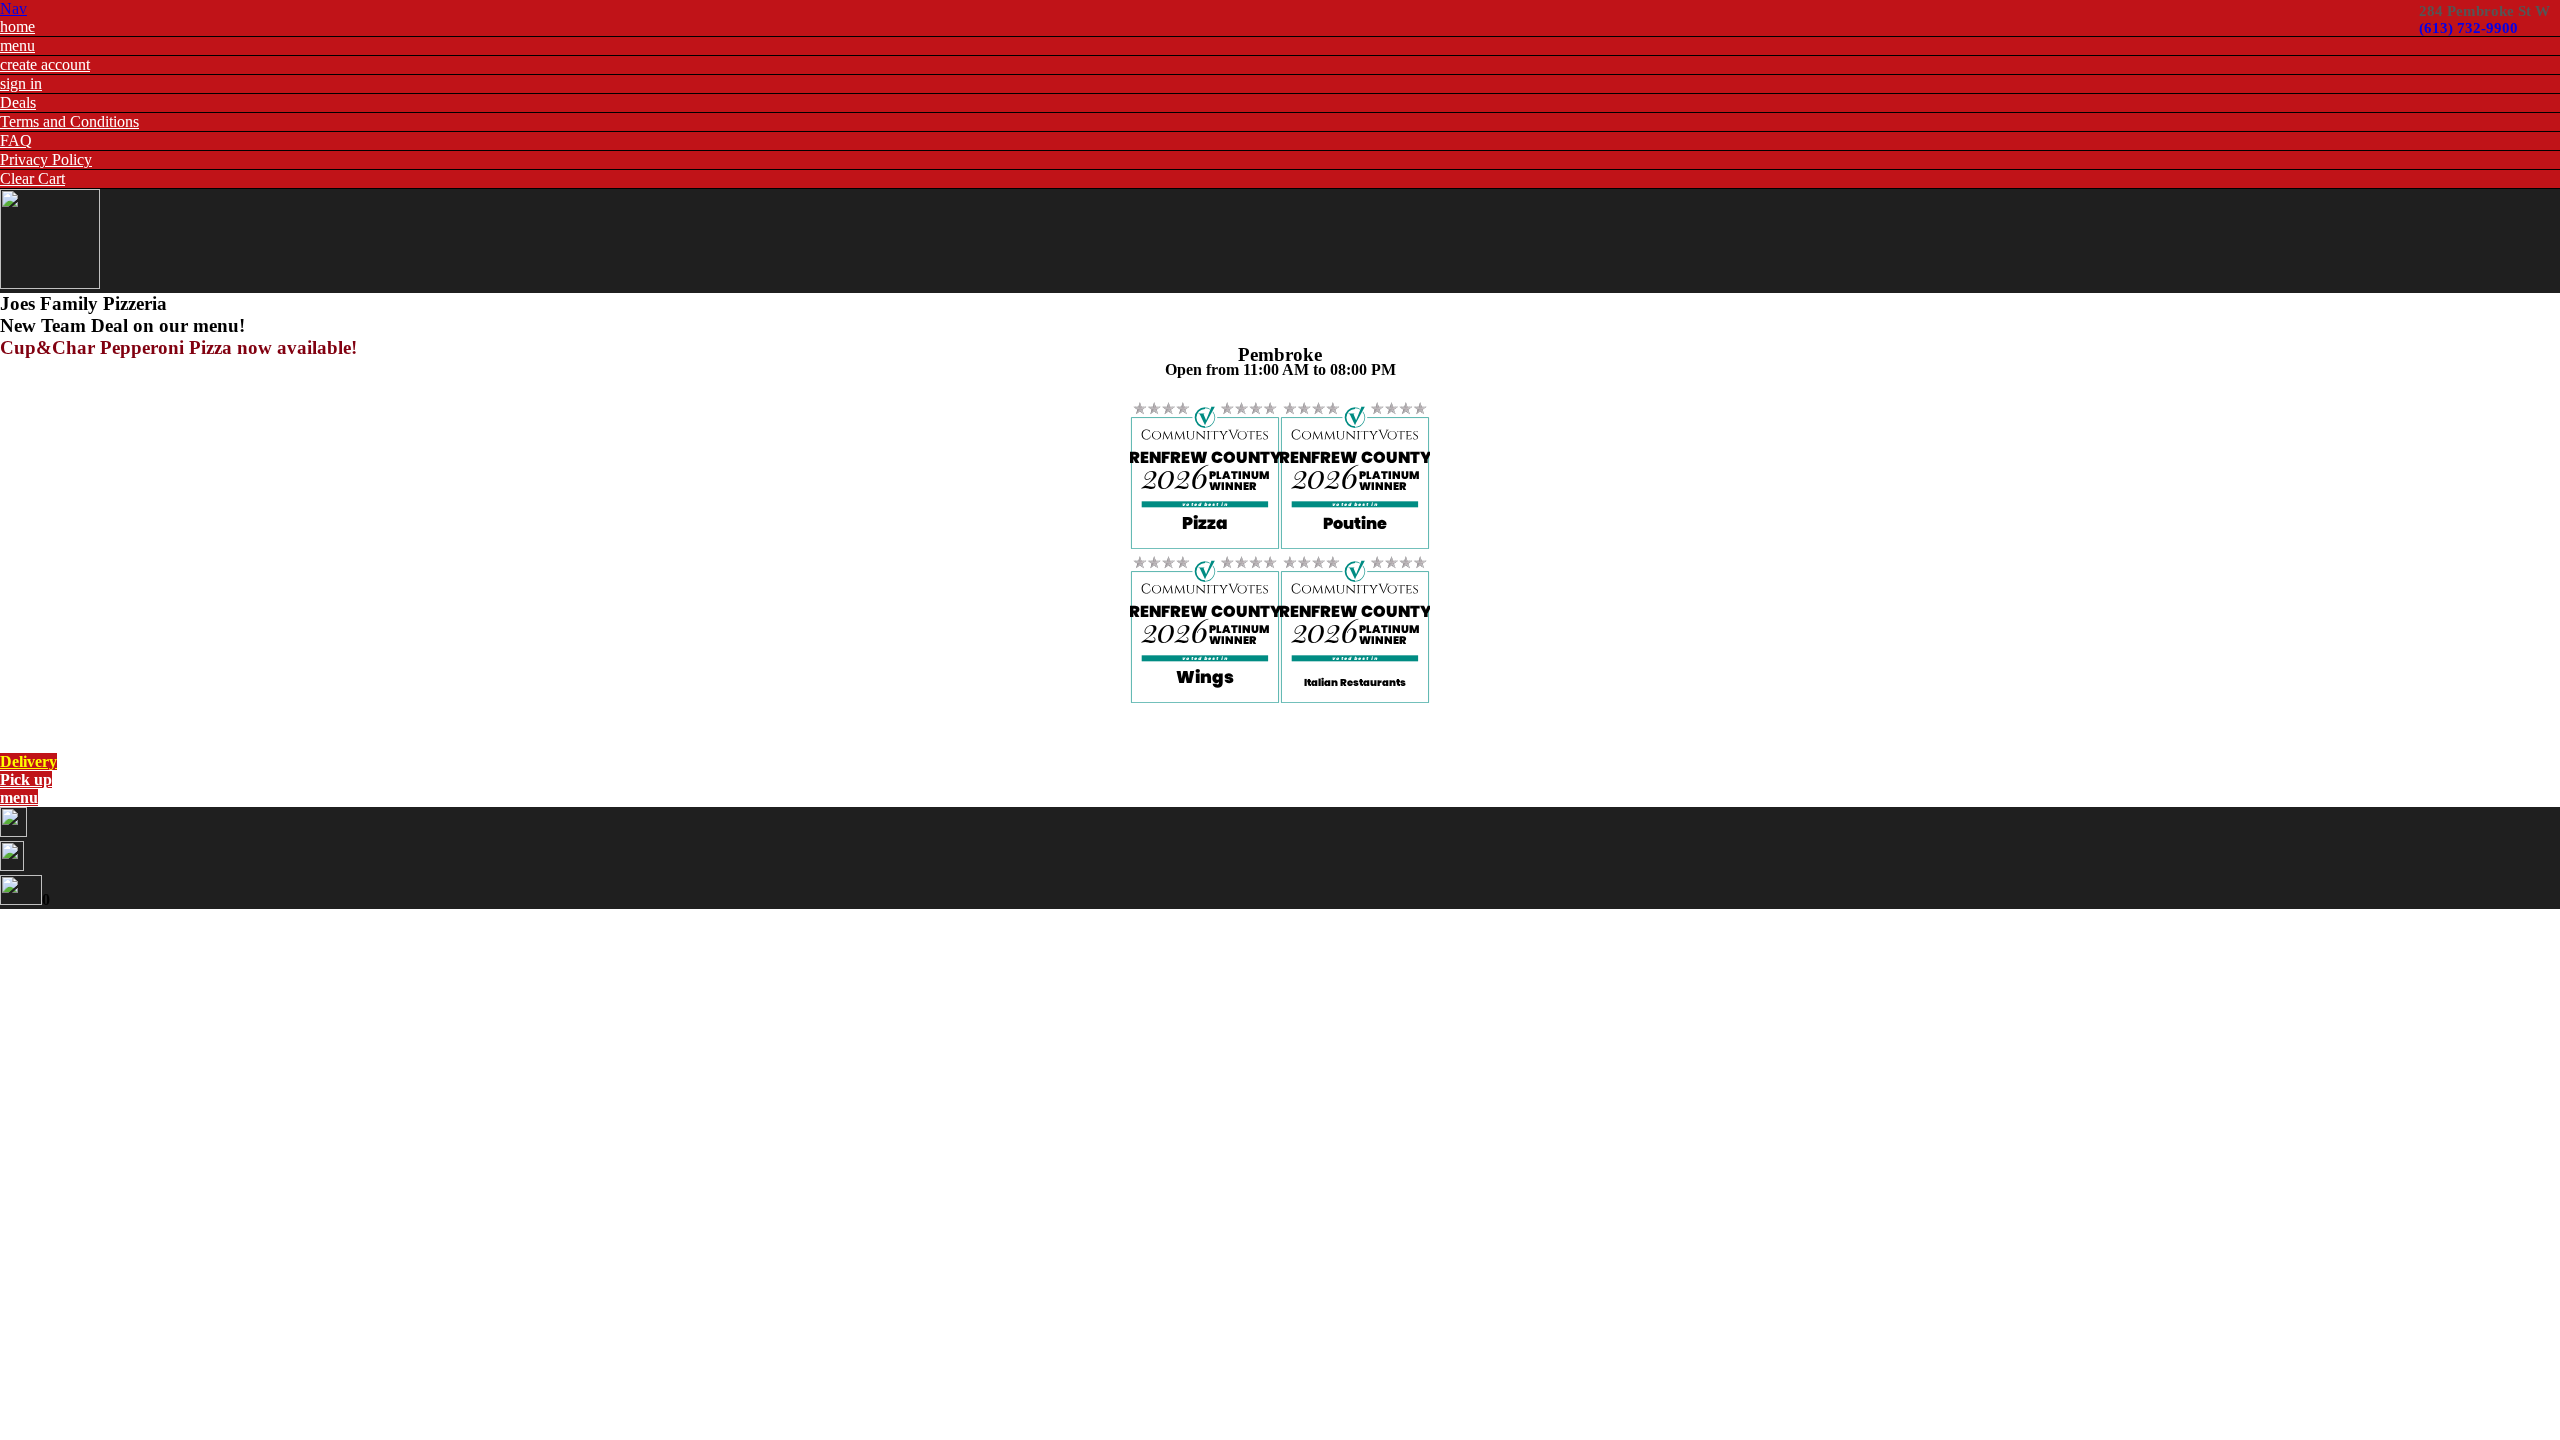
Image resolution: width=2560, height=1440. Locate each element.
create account (45, 64)
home (17, 26)
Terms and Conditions (69, 121)
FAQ (16, 140)
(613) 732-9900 (2468, 28)
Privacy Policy (46, 159)
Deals (18, 102)
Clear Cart (32, 178)
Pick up (26, 779)
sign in (21, 83)
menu (17, 45)
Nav (13, 8)
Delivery (28, 761)
